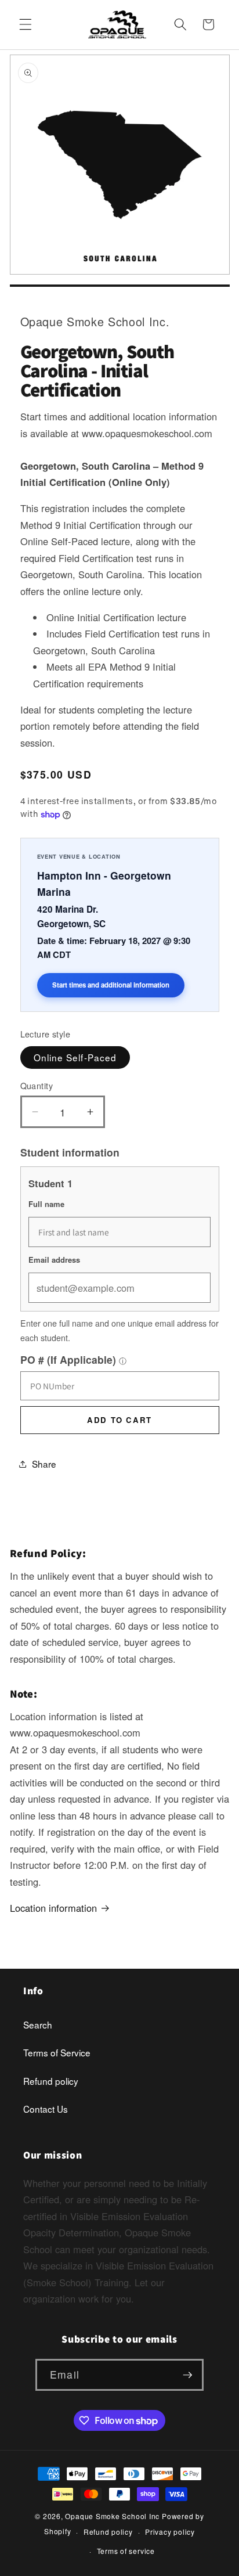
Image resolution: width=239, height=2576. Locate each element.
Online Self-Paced (75, 1057)
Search (38, 2024)
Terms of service (126, 2551)
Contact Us (46, 2109)
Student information (70, 1152)
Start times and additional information (111, 985)
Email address (54, 1260)
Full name (46, 1204)
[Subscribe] (187, 2375)
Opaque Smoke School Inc (112, 2516)
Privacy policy (170, 2532)
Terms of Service (57, 2052)
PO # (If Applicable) (68, 1359)
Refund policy (51, 2081)
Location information (53, 1908)
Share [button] (44, 1464)
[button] (26, 24)
